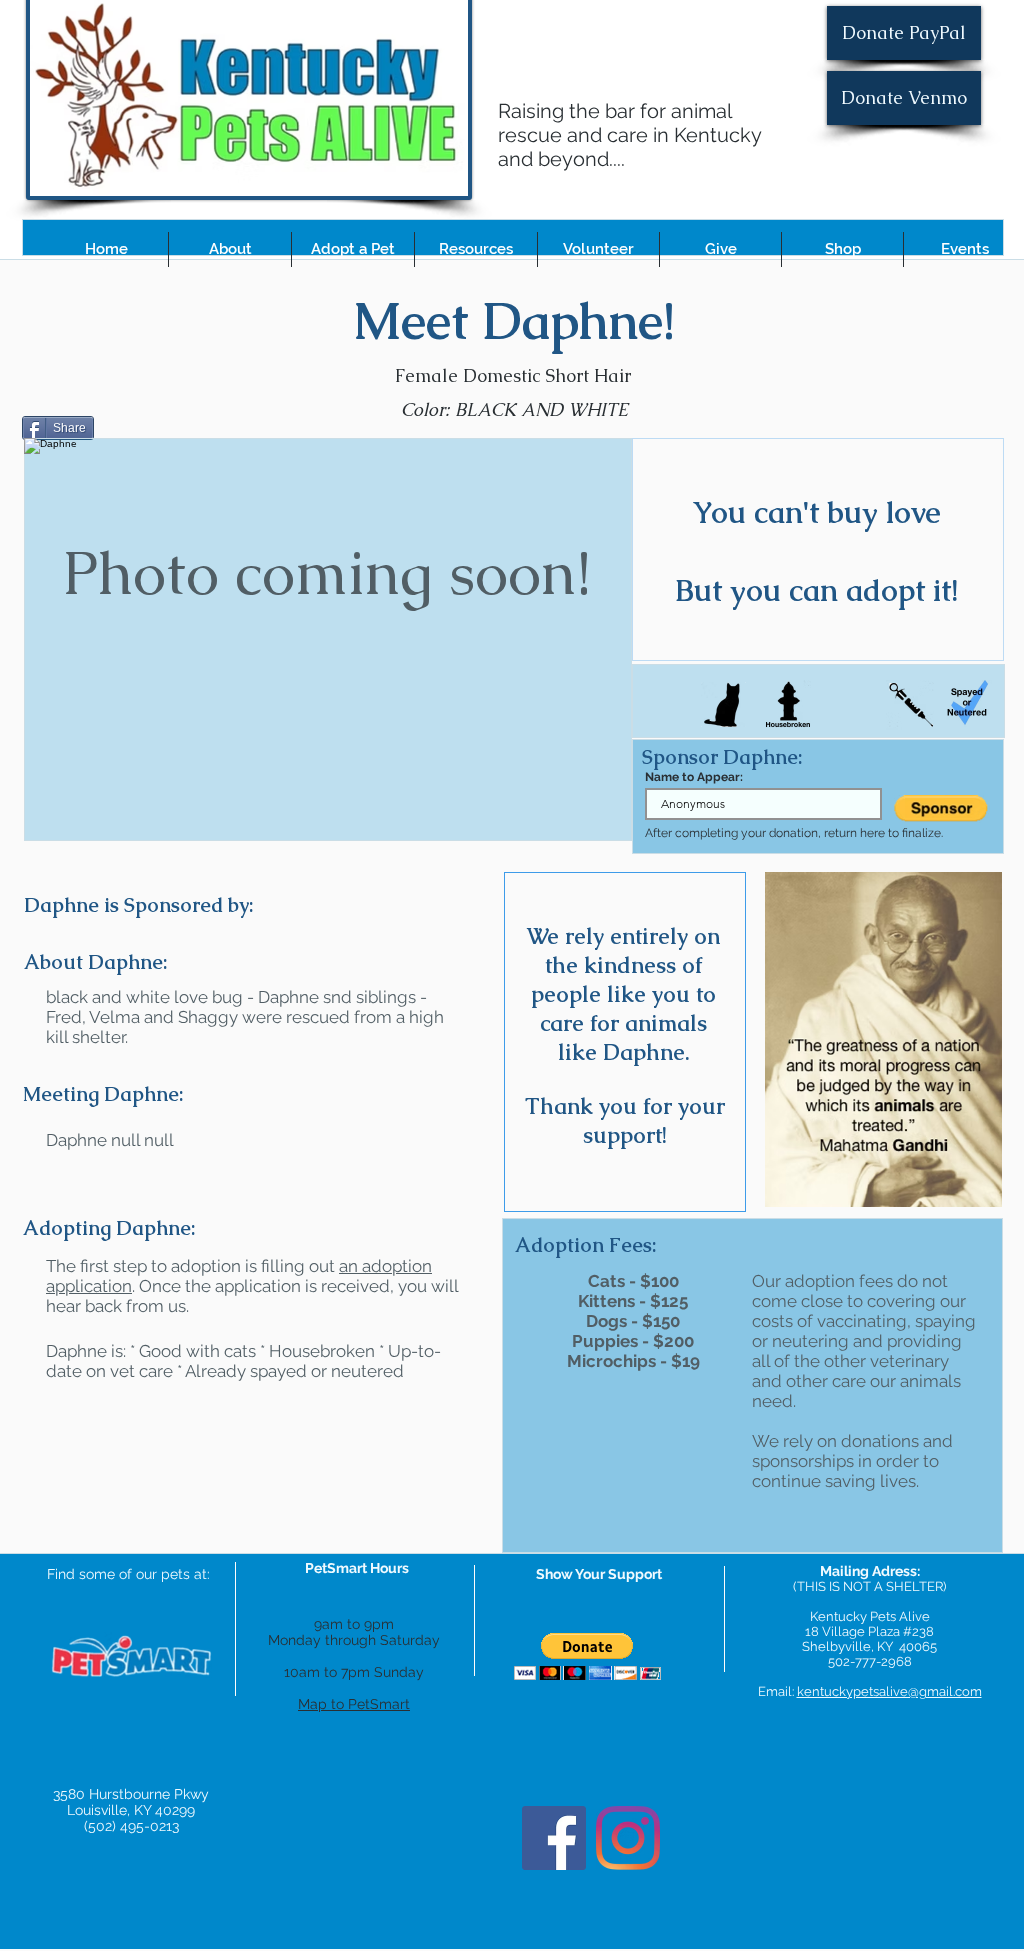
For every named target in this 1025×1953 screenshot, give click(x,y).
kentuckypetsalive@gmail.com (889, 1691)
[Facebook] (554, 1838)
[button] (230, 249)
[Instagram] (628, 1838)
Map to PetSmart (354, 1704)
